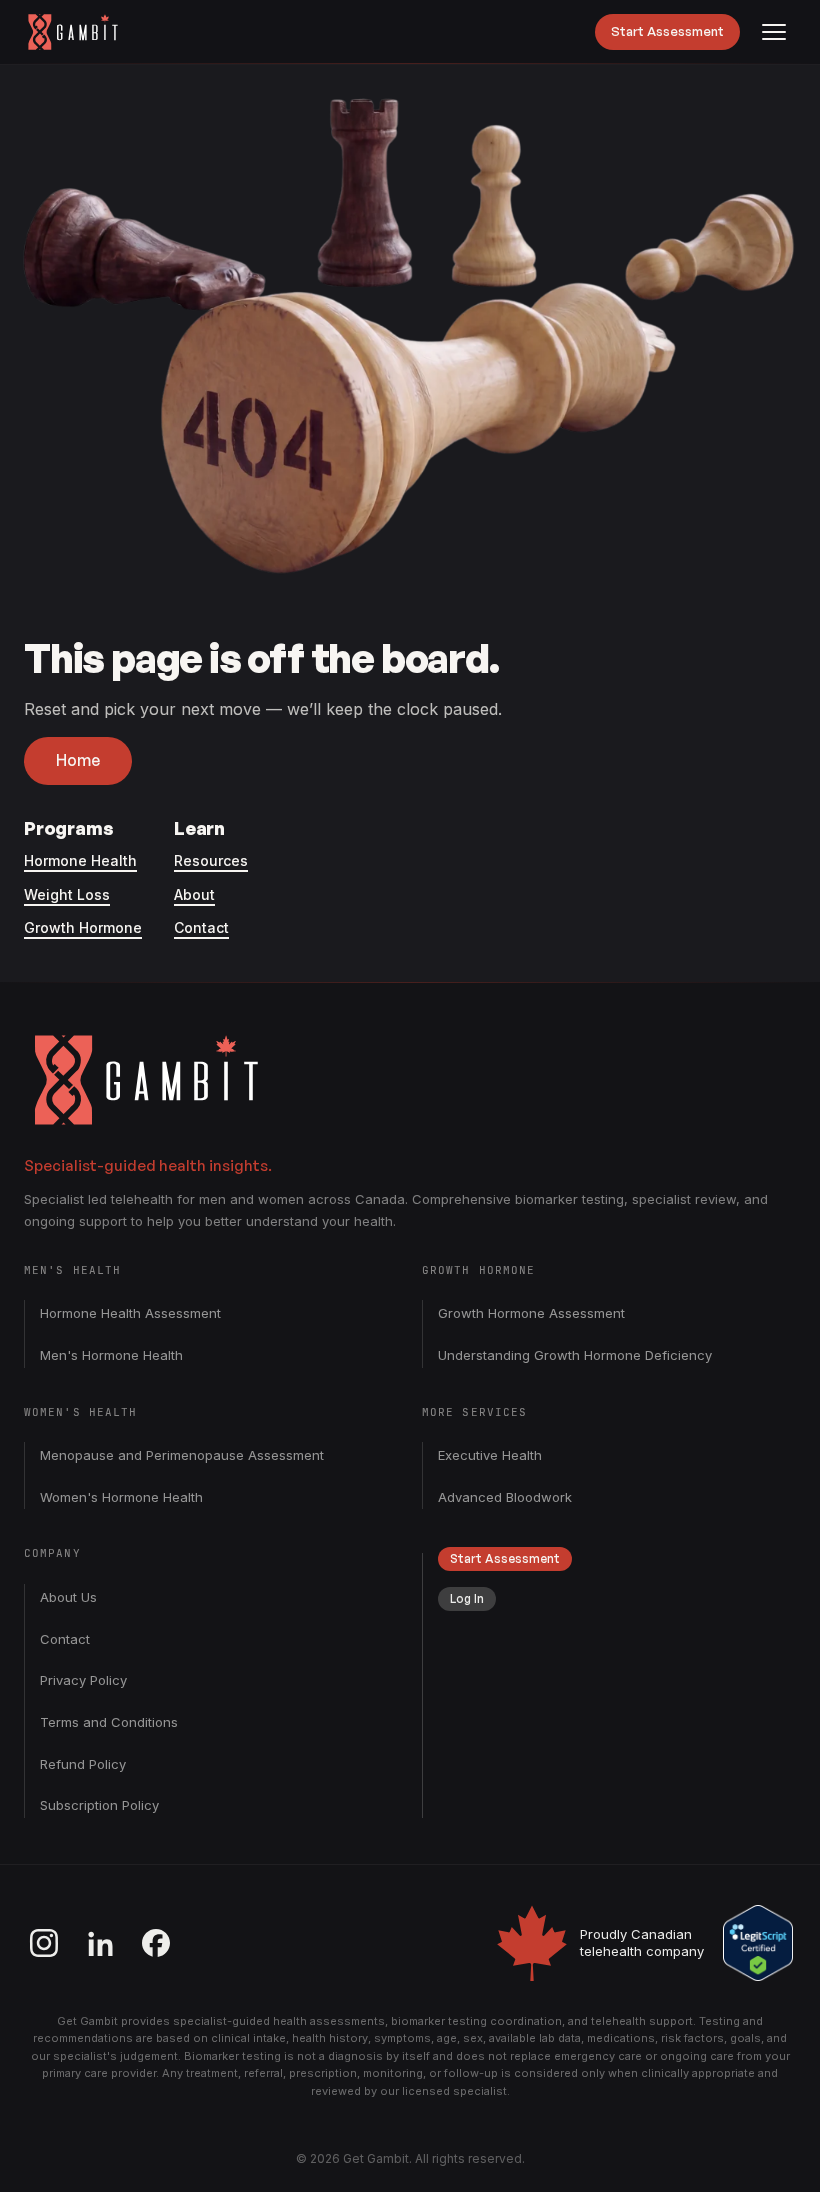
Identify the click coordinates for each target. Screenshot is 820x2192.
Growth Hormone (83, 927)
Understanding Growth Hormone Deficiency (575, 1355)
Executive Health (490, 1455)
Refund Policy (83, 1764)
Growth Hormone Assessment (531, 1313)
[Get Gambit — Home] (82, 32)
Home (78, 760)
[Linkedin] (100, 1943)
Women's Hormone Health (121, 1497)
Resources (211, 860)
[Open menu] (774, 32)
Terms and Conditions (109, 1722)
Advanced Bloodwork (505, 1497)
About (194, 894)
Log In (467, 1598)
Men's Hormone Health (111, 1355)
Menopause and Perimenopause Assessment (182, 1455)
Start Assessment (667, 31)
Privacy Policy (83, 1680)
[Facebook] (156, 1943)
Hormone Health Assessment (130, 1313)
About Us (68, 1597)
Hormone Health (80, 860)
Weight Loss (67, 894)
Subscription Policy (99, 1805)
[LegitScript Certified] (758, 1943)
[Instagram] (44, 1943)
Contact (201, 927)
